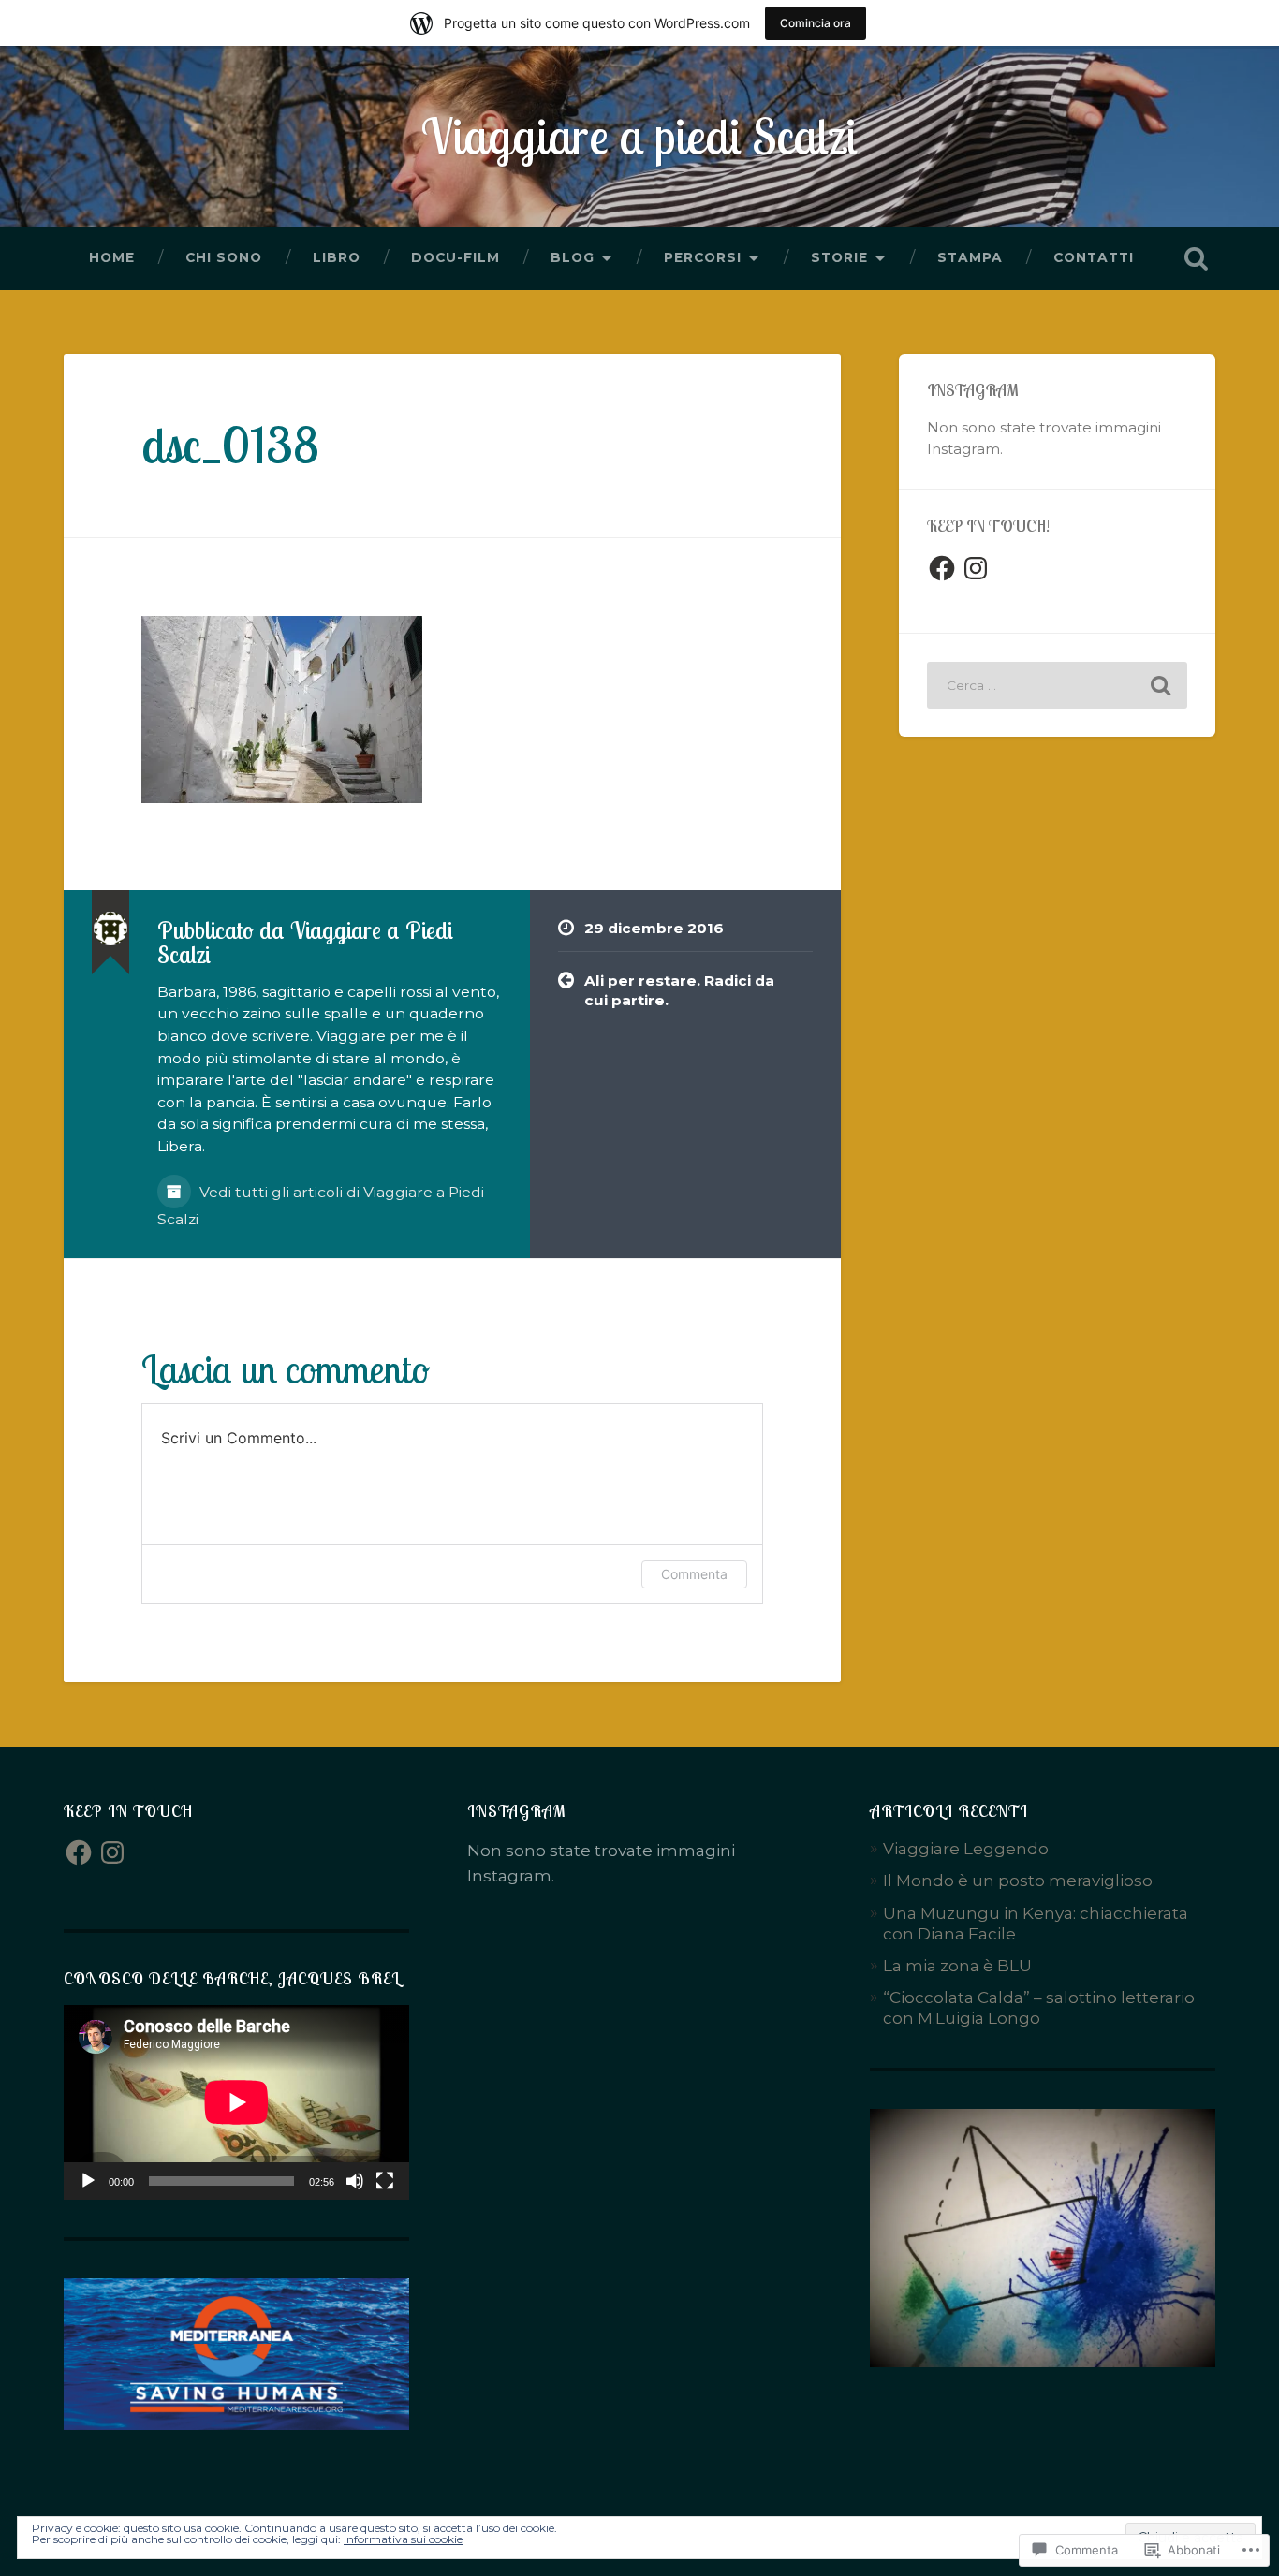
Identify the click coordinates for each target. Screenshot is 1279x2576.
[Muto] (355, 2181)
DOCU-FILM (456, 257)
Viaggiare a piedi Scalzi (639, 136)
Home (112, 257)
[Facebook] (942, 568)
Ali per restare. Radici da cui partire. (679, 990)
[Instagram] (976, 568)
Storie (839, 257)
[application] (236, 2102)
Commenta (694, 1574)
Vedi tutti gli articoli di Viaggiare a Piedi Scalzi (321, 1206)
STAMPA (970, 257)
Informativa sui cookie (403, 2539)
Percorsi (703, 257)
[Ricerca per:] (1057, 685)
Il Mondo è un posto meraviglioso (1018, 1880)
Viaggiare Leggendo (966, 1848)
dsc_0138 (230, 445)
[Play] (88, 2181)
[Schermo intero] (385, 2181)
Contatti (1094, 257)
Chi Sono (224, 257)
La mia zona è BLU (957, 1965)
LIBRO (337, 257)
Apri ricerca (1197, 258)
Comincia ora (816, 23)
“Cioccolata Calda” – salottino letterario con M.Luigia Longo (1039, 2007)
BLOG (573, 257)
